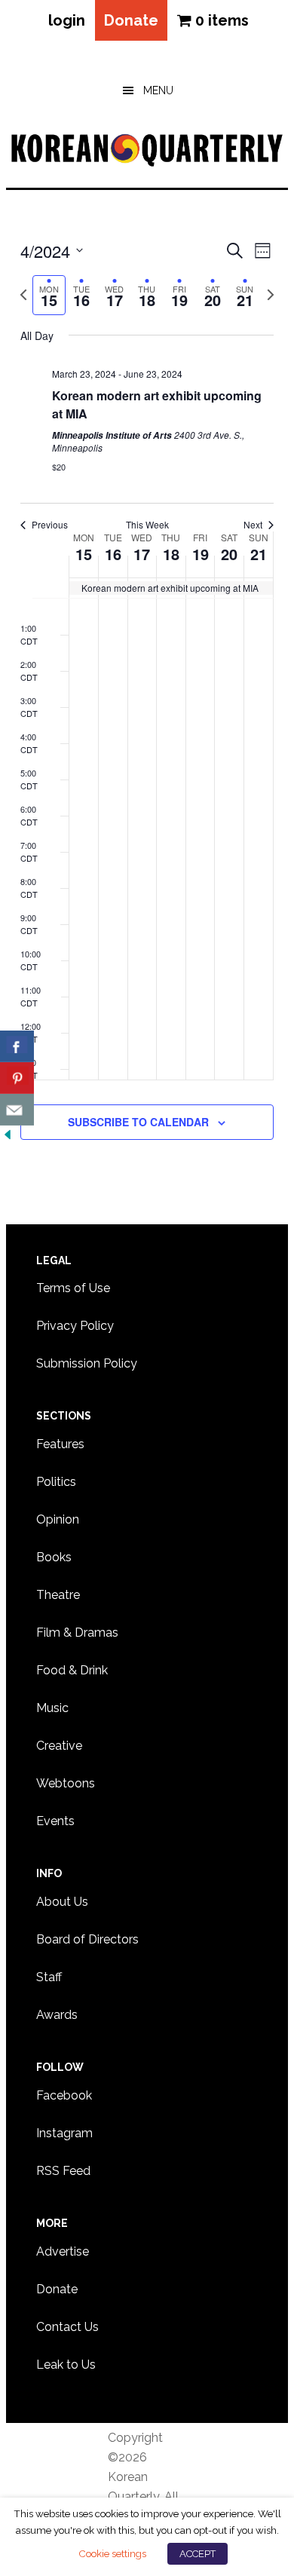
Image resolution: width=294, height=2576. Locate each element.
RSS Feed (63, 2171)
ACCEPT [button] (198, 2554)
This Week (147, 525)
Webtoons (66, 1783)
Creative (59, 1746)
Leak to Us (66, 2365)
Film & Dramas (77, 1633)
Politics (56, 1482)
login (67, 20)
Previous (50, 525)
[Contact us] (17, 1110)
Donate (131, 20)
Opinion (58, 1519)
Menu (158, 90)
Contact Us (67, 2327)
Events (55, 1821)
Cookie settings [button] (112, 2553)
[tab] (49, 295)
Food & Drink (72, 1670)
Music (52, 1708)
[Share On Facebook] (17, 1046)
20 (229, 554)
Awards (57, 2015)
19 (201, 554)
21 (259, 554)
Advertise (63, 2251)
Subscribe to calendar (138, 1122)
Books (54, 1557)
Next (253, 525)
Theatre (58, 1595)
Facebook (64, 2095)
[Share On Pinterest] (17, 1078)
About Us (62, 1902)
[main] (147, 707)
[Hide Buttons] (8, 1135)
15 (84, 554)
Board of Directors (87, 1939)
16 (113, 554)
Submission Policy (87, 1363)
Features (60, 1444)
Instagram (64, 2133)
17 (142, 554)
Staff (49, 1977)
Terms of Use (73, 1288)
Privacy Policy (75, 1326)
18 (171, 554)
